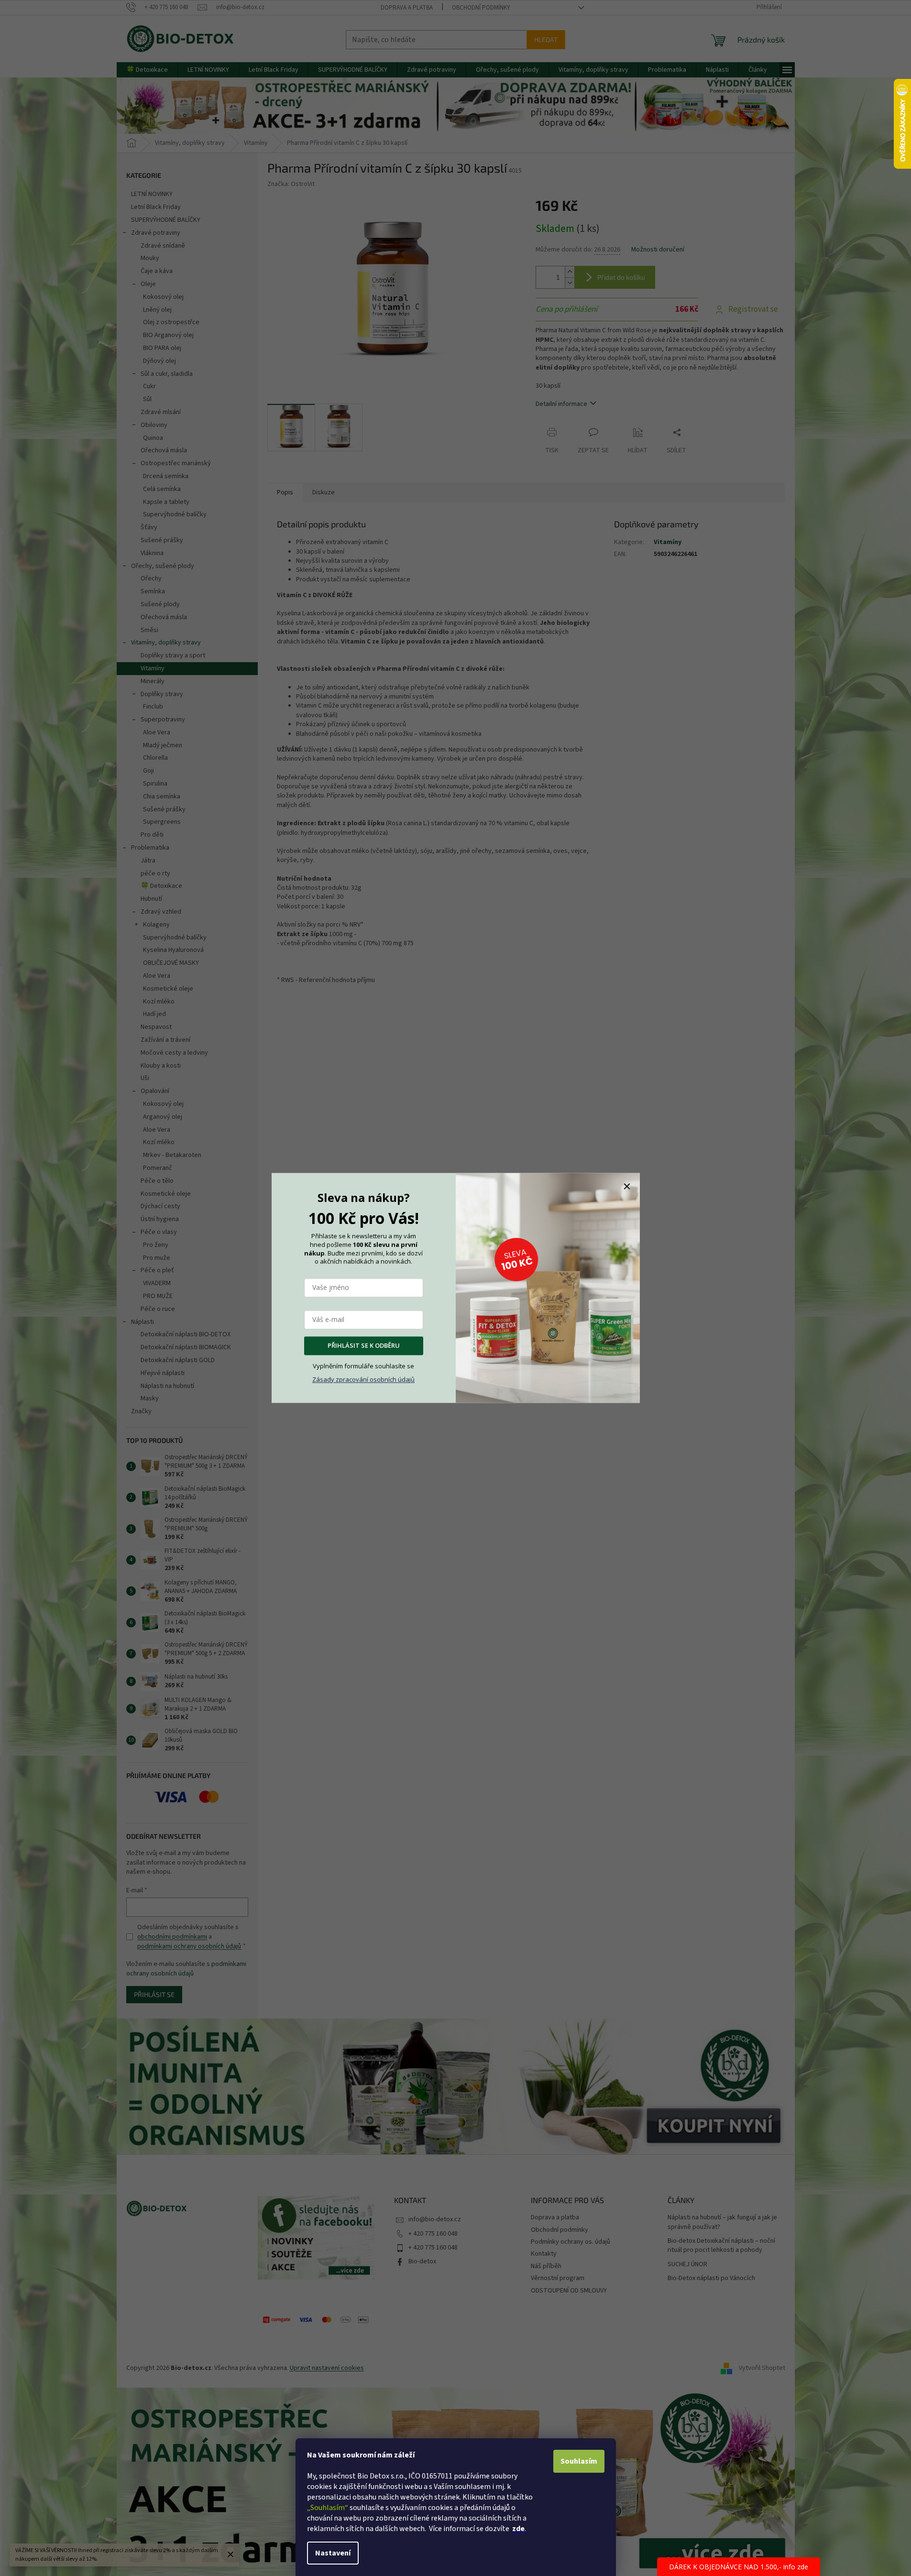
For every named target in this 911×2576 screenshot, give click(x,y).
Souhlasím (579, 2461)
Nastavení (333, 2553)
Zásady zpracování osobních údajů (363, 1379)
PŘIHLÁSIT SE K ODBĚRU (364, 1346)
